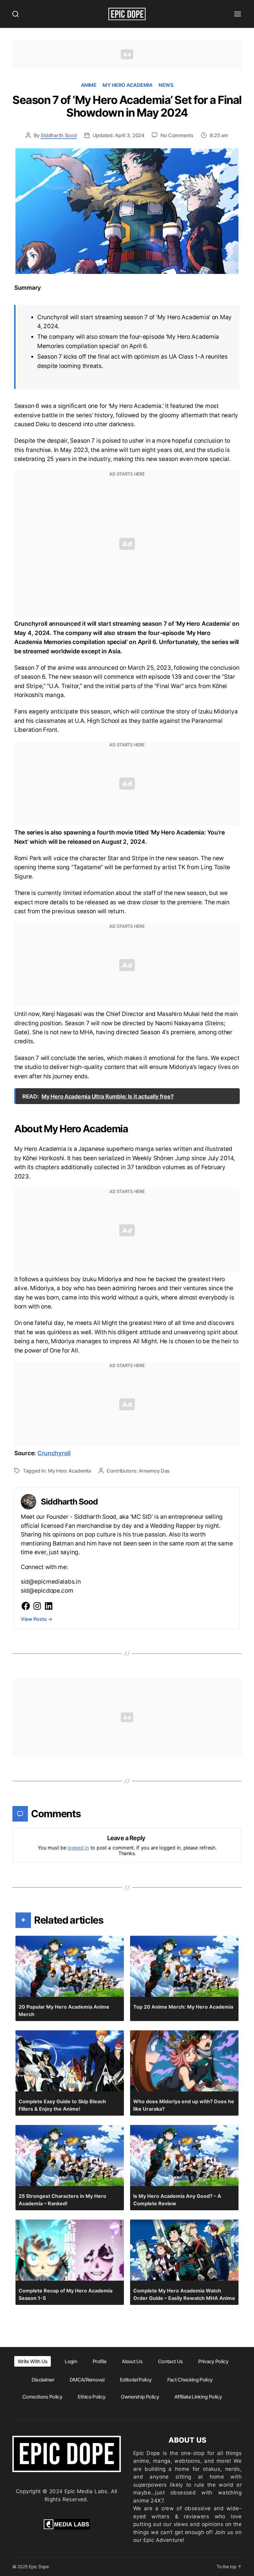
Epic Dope (39, 2567)
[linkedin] (49, 1606)
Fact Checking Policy (190, 2380)
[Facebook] (26, 1606)
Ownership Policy (140, 2397)
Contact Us (170, 2361)
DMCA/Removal (87, 2380)
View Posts (37, 1619)
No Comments (177, 135)
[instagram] (37, 1606)
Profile (99, 2361)
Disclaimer (43, 2380)
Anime (89, 85)
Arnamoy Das (154, 1471)
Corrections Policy (42, 2397)
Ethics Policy (92, 2397)
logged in (78, 1848)
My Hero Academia (127, 85)
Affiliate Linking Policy (198, 2397)
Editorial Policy (136, 2380)
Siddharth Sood (59, 135)
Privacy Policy (213, 2361)
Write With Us (33, 2361)
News (166, 85)
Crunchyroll (54, 1453)
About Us (132, 2361)
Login (71, 2361)
